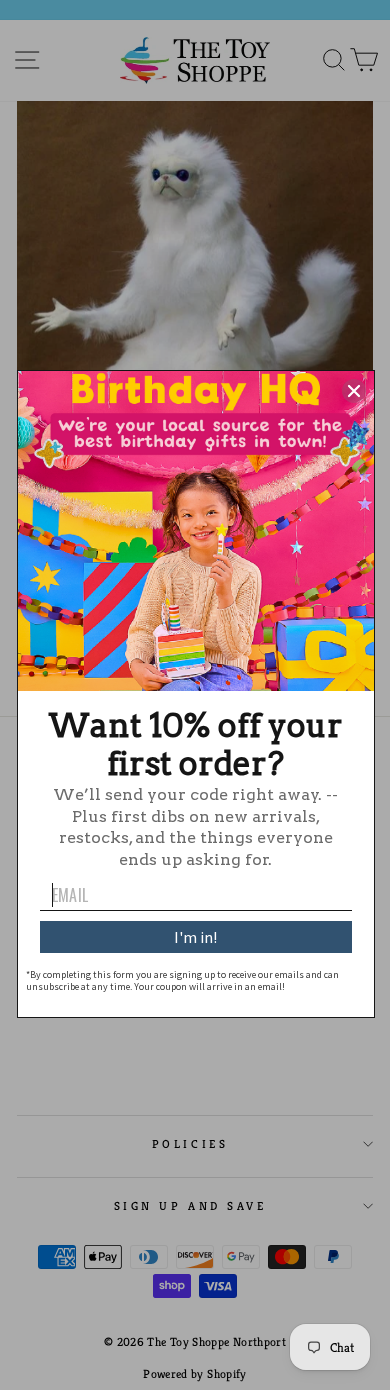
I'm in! (195, 937)
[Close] (354, 391)
